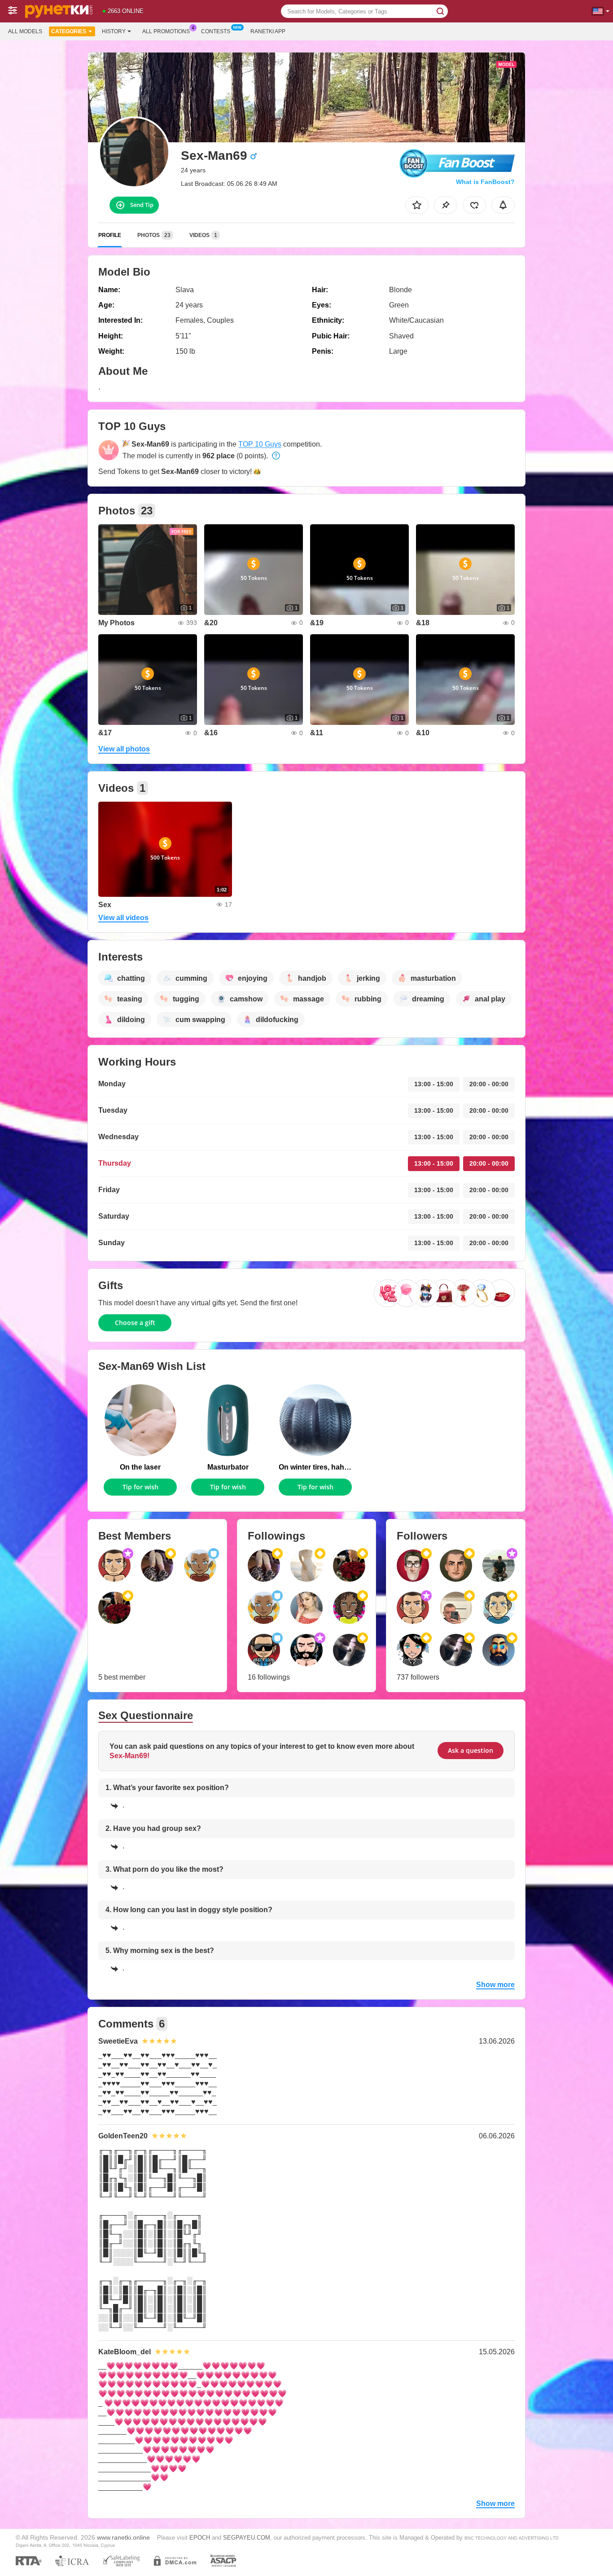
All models (25, 31)
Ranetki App (268, 31)
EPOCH (200, 2538)
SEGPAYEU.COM (247, 2538)
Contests (216, 31)
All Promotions (166, 31)
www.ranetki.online (123, 2537)
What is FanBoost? (485, 182)
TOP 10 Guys (260, 444)
